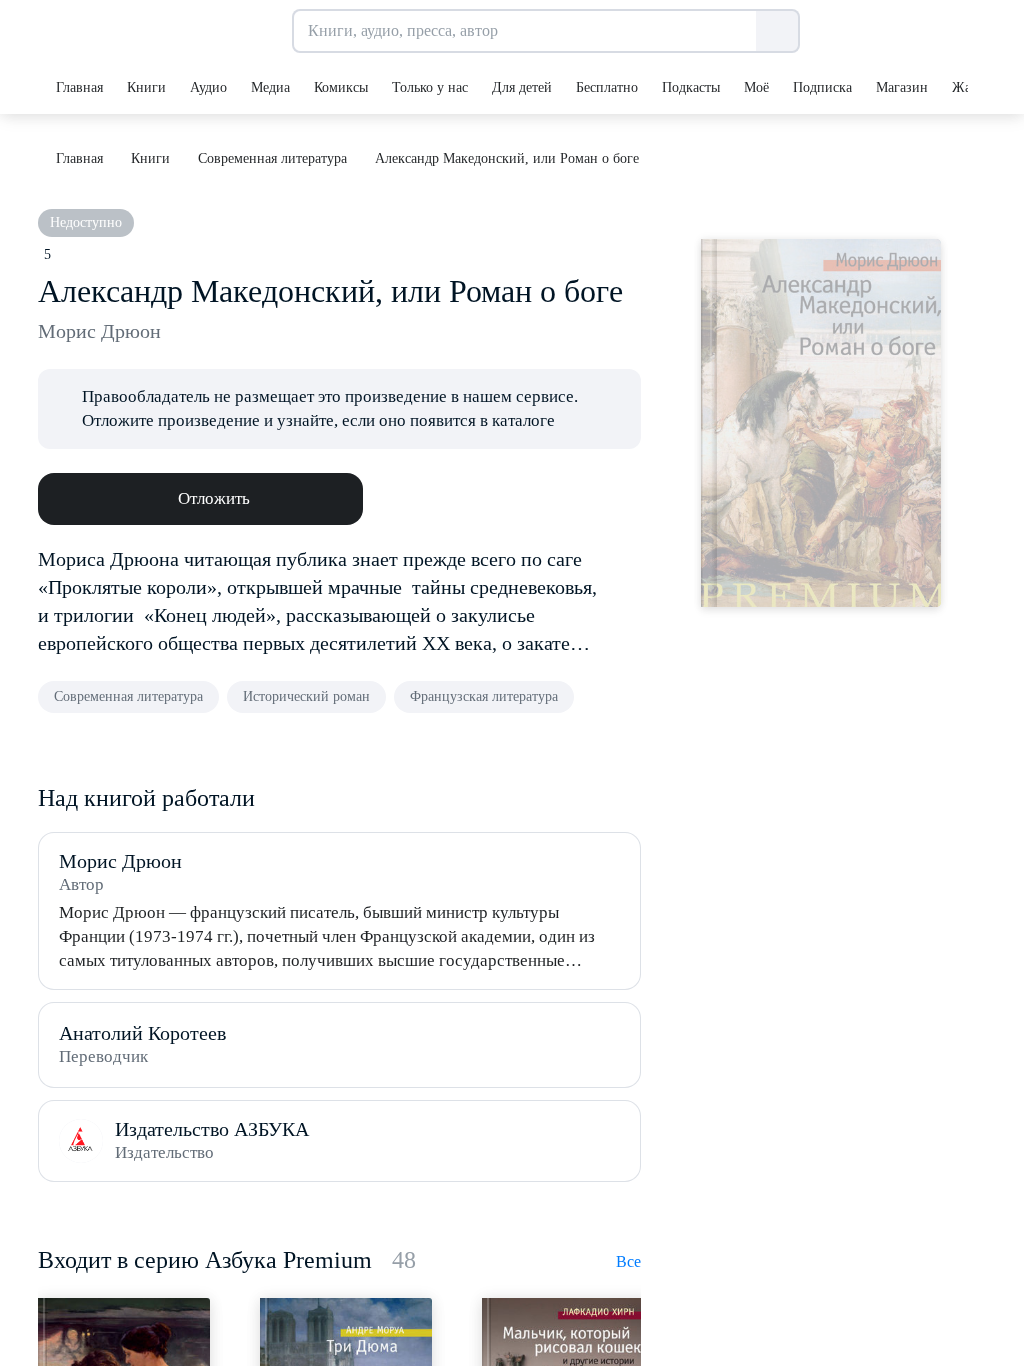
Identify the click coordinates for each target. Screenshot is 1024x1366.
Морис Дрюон (99, 331)
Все (628, 1261)
